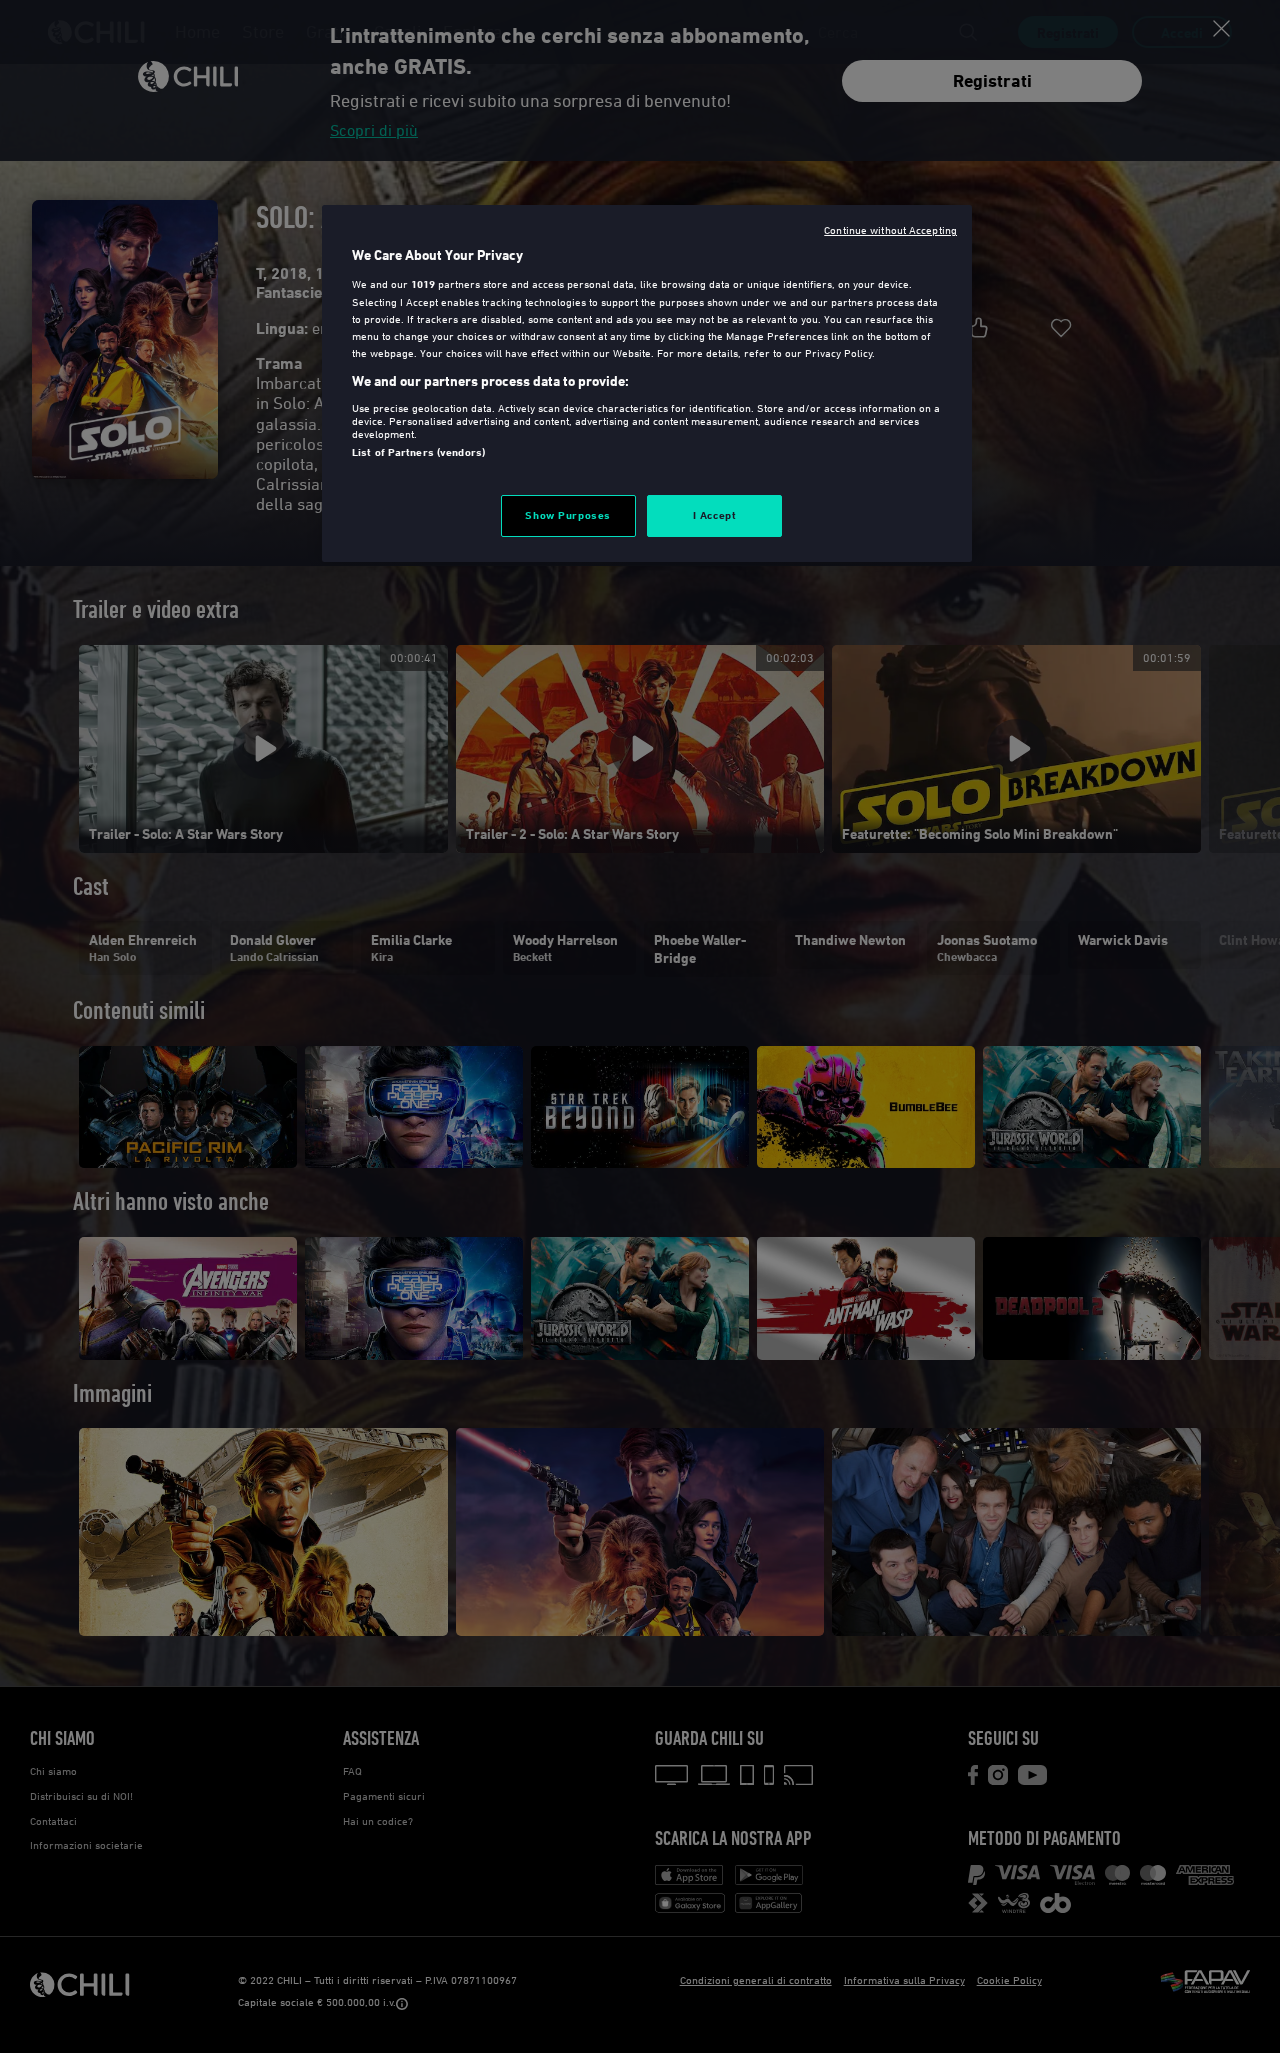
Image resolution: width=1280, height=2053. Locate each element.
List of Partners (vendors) (418, 452)
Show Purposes (567, 515)
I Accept (715, 515)
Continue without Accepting (890, 229)
